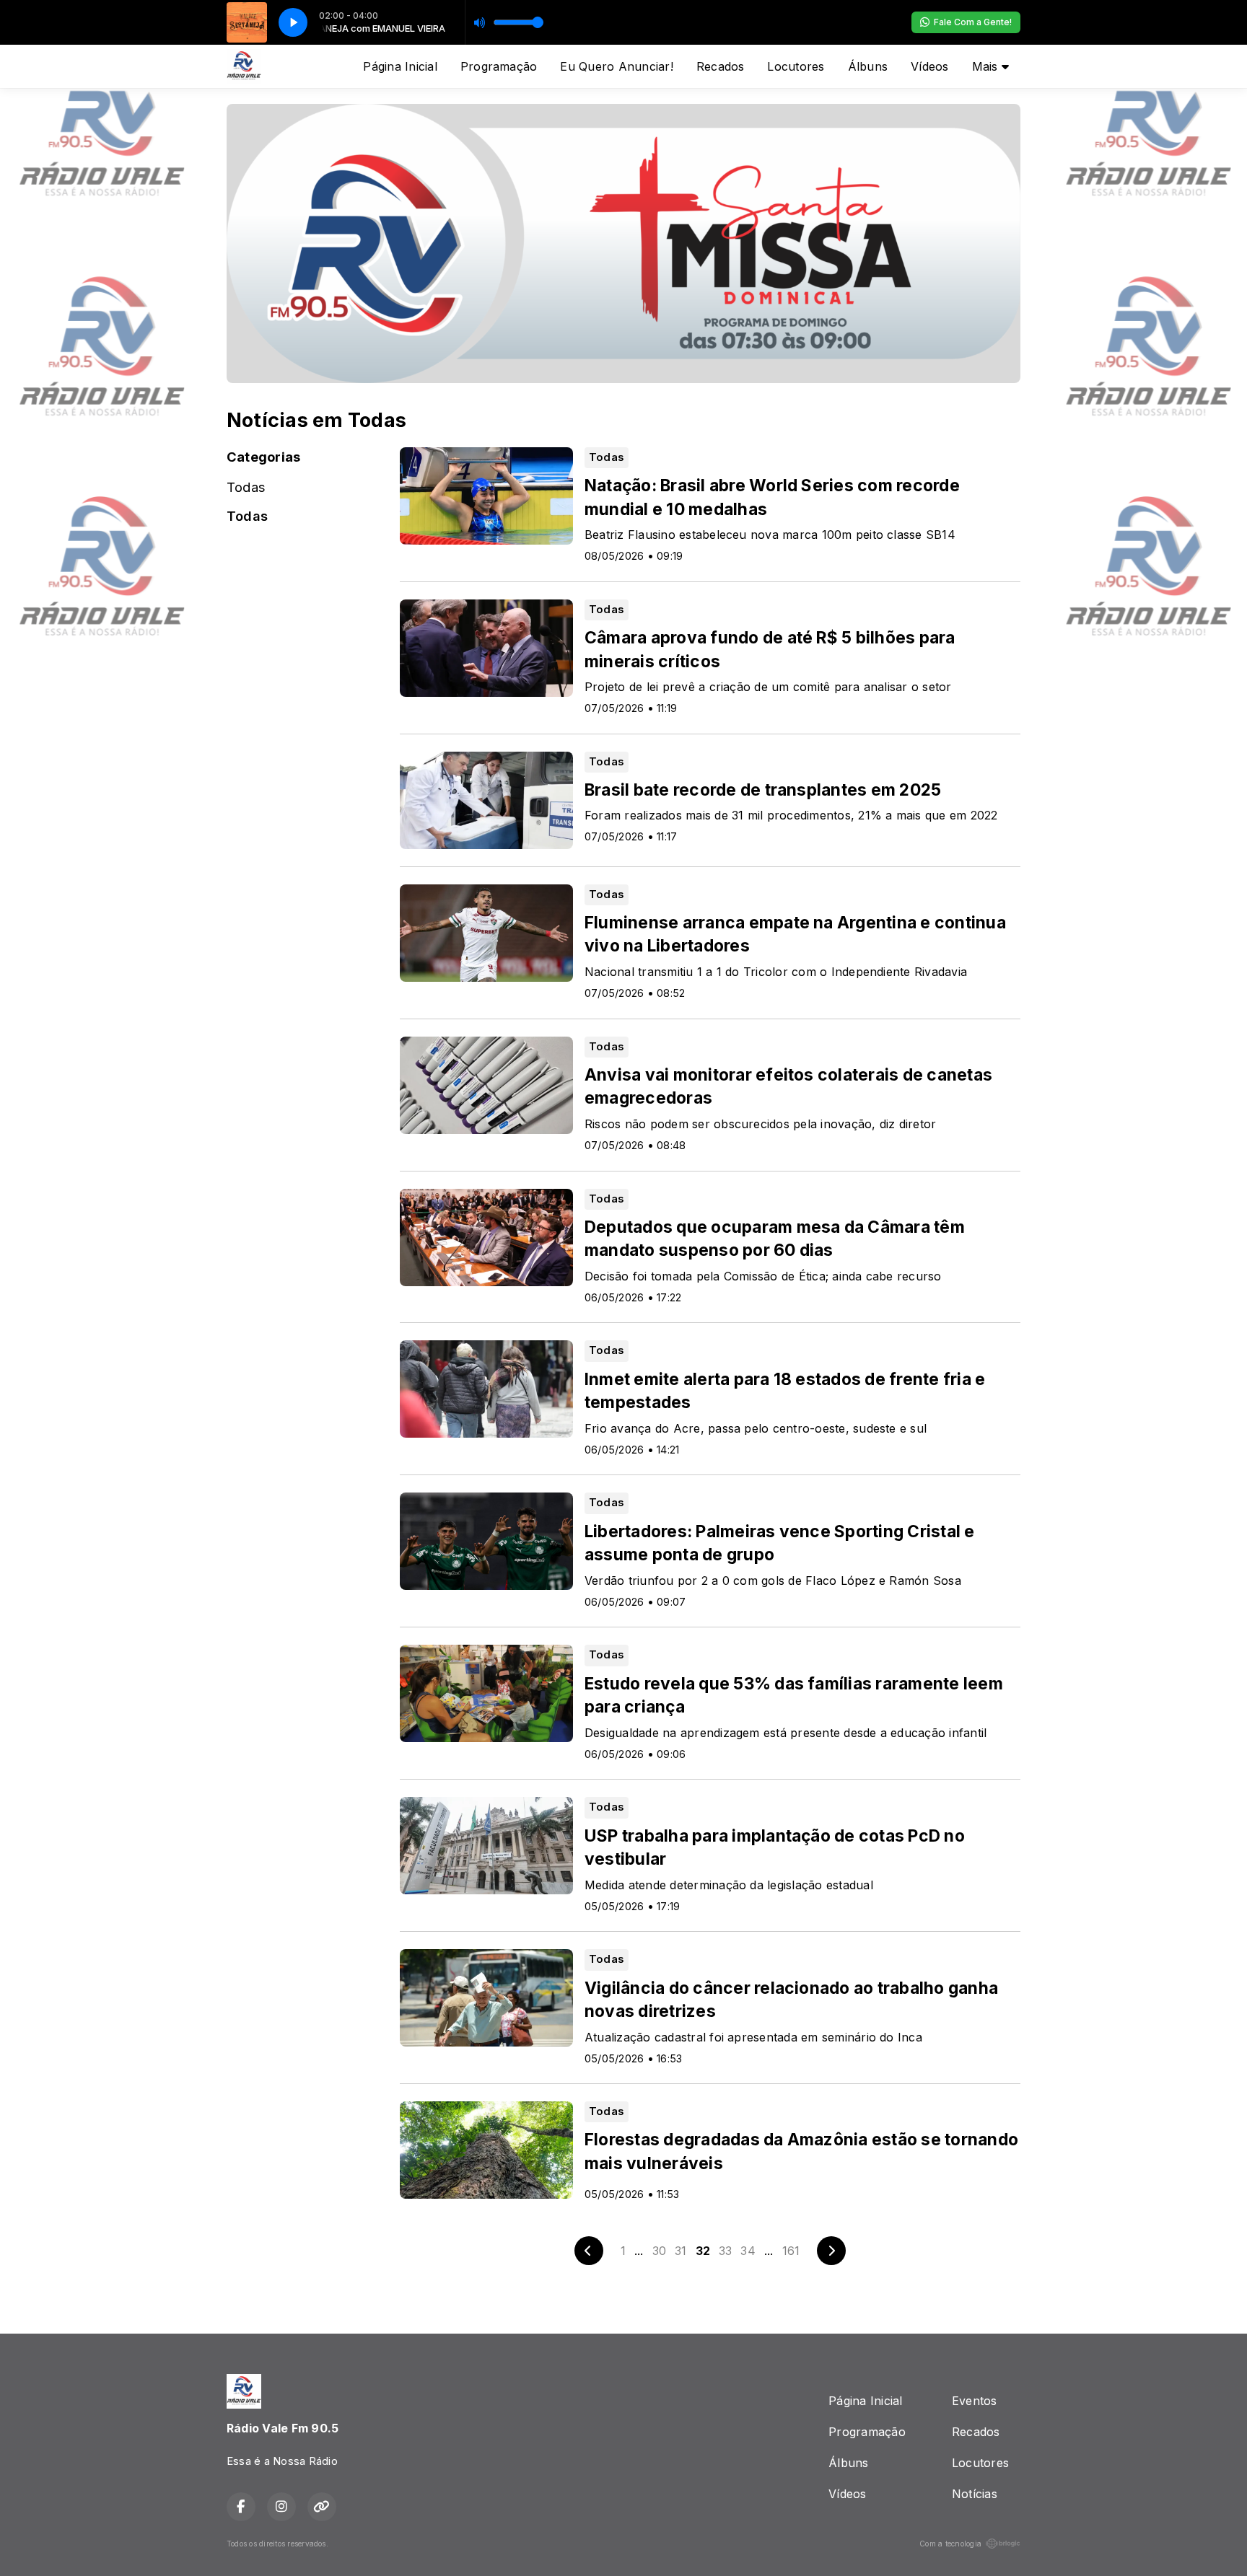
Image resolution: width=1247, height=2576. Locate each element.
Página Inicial (400, 66)
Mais (987, 66)
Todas (246, 487)
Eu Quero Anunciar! (616, 66)
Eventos (975, 2401)
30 (659, 2251)
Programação (499, 66)
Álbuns (868, 66)
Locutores (796, 66)
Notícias (975, 2494)
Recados (721, 66)
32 (703, 2251)
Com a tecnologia (950, 2544)
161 (791, 2251)
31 (681, 2251)
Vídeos (929, 66)
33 (725, 2251)
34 (748, 2251)
